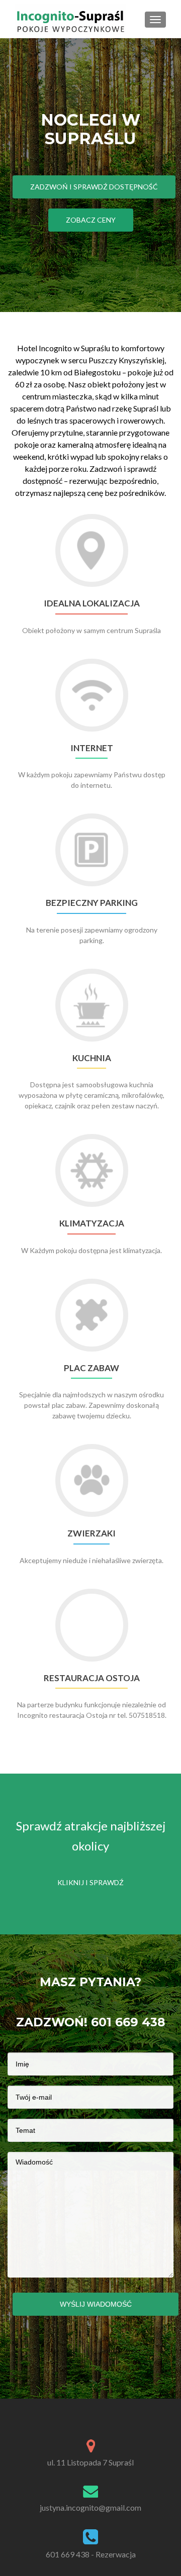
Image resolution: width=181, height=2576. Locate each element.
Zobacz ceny (91, 220)
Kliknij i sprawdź (90, 1882)
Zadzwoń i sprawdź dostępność (94, 187)
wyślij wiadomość (96, 2304)
